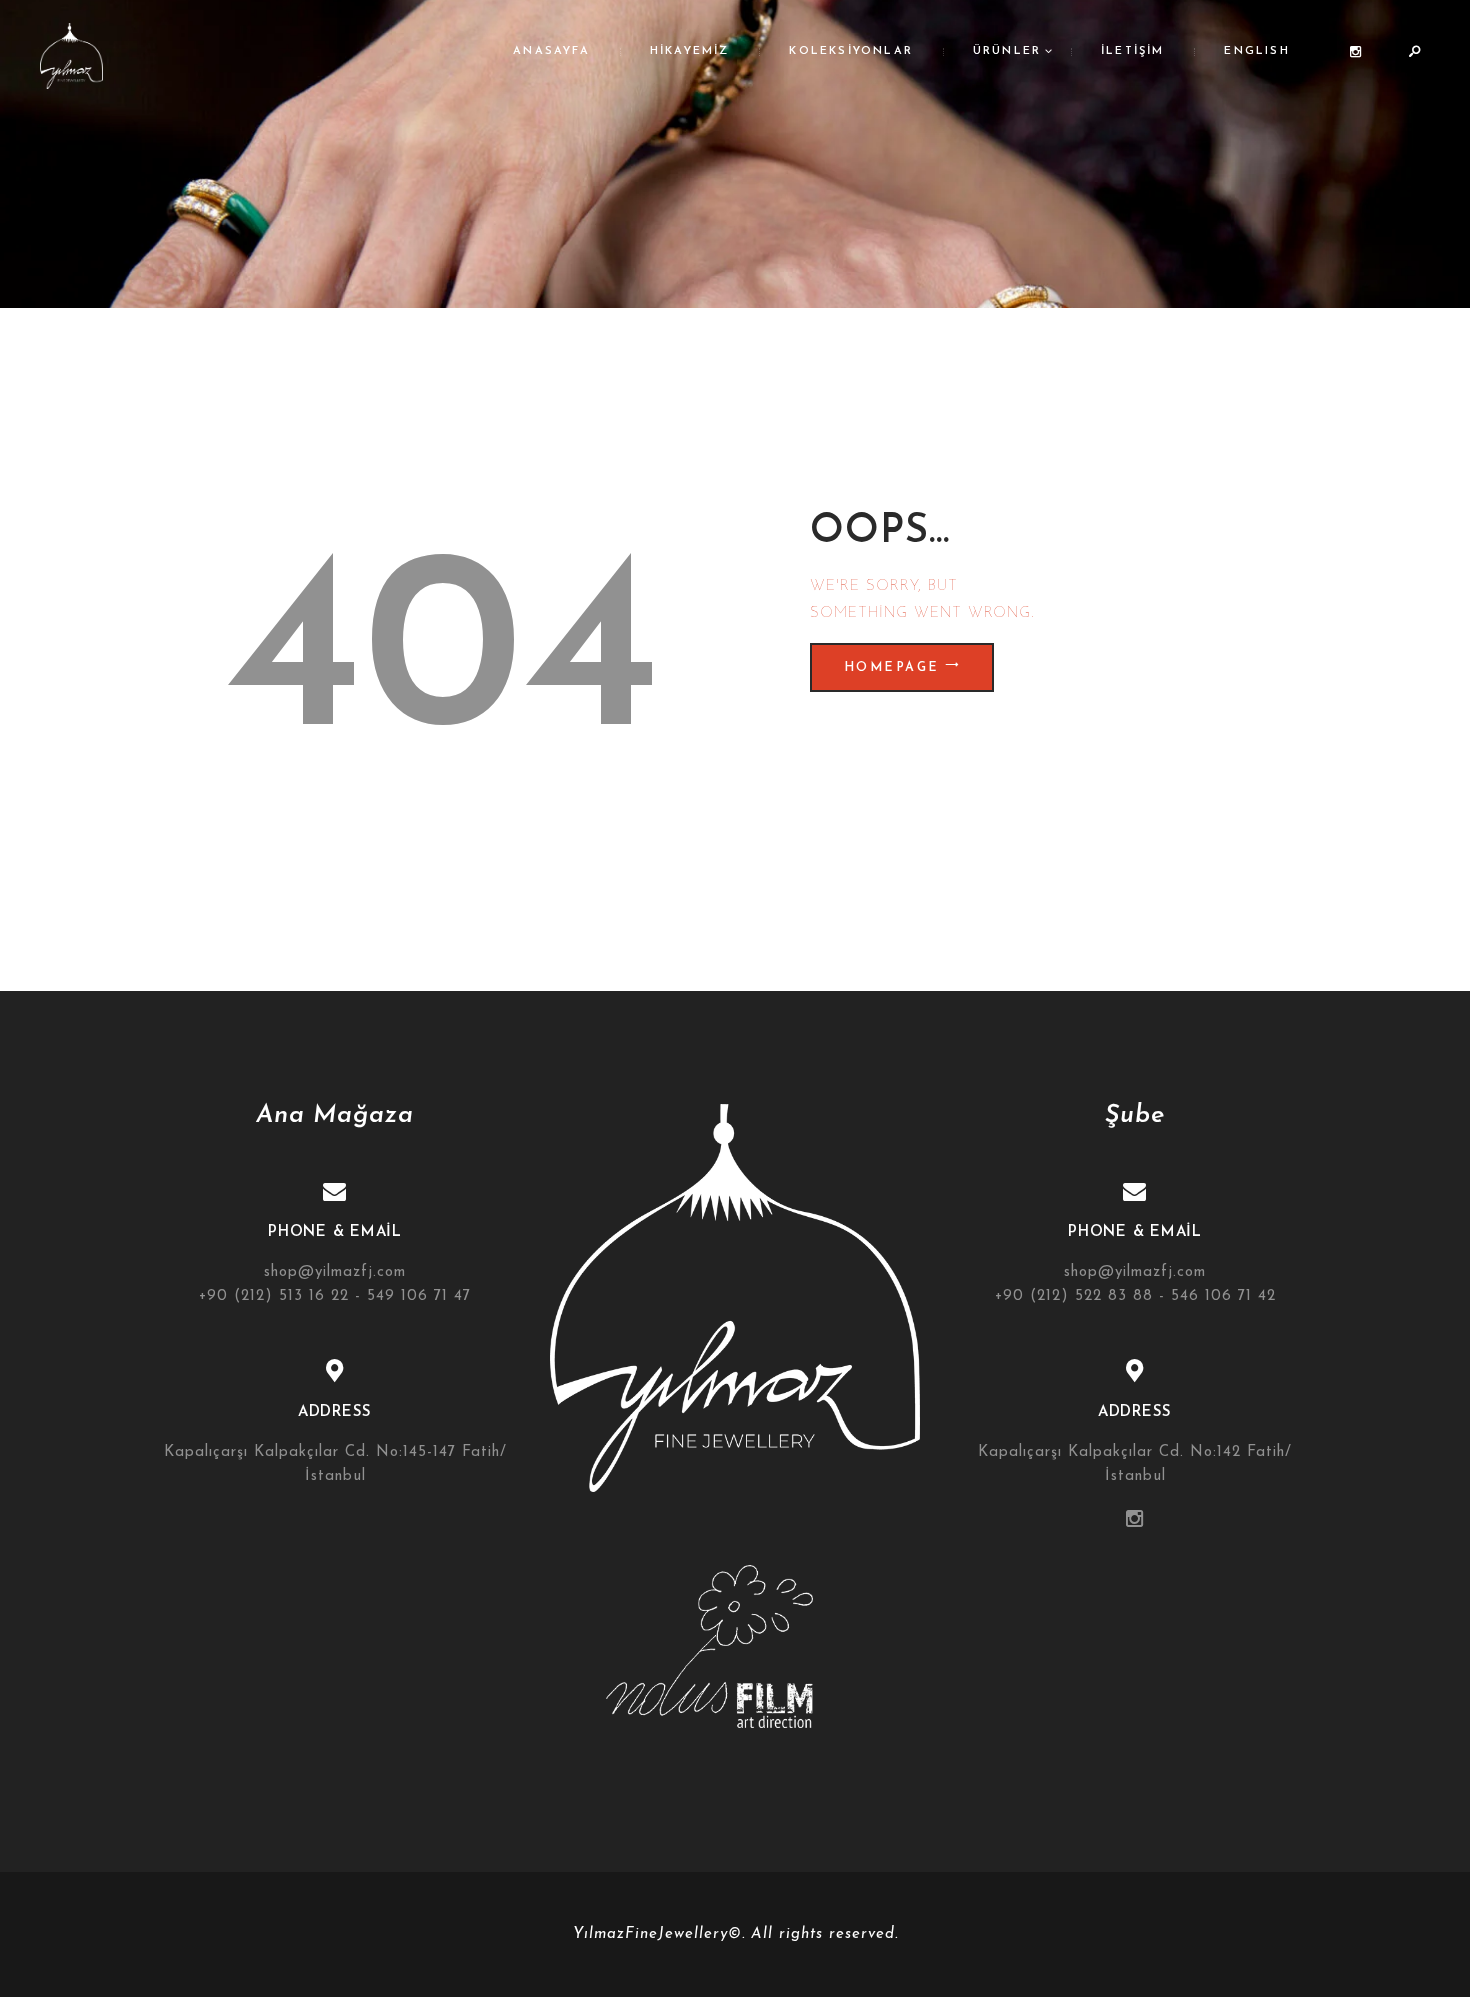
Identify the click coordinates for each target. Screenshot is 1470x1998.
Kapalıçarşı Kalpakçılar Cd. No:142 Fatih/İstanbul (1135, 1464)
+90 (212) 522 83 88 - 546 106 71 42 (1135, 1296)
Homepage (892, 668)
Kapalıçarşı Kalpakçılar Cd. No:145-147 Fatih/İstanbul (335, 1464)
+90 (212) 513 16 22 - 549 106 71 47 (335, 1296)
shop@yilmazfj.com (335, 1272)
